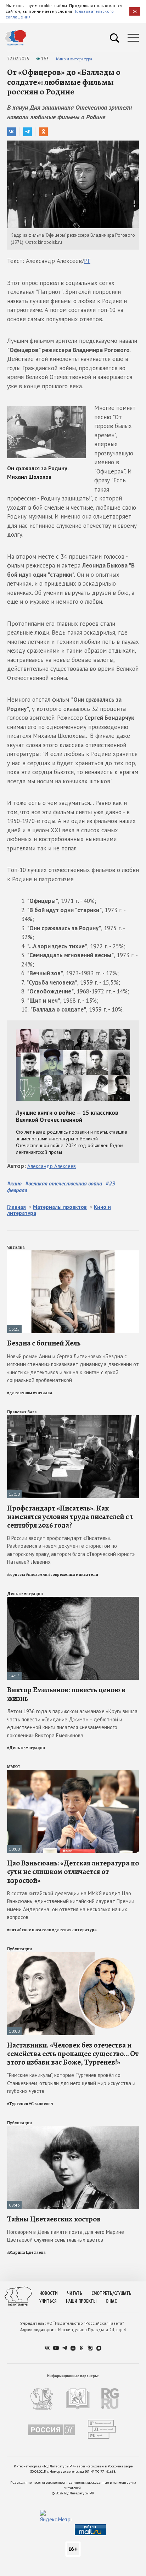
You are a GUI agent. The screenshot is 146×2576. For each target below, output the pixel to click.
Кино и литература (74, 59)
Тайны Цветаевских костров (54, 2219)
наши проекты (81, 2301)
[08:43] (73, 2129)
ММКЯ (13, 1767)
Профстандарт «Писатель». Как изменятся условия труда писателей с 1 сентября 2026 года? (70, 1517)
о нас (111, 2301)
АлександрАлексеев (52, 1166)
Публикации (19, 1949)
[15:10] (73, 1418)
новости (49, 2293)
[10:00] (73, 1773)
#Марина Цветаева (26, 2252)
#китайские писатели (29, 1930)
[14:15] (73, 1600)
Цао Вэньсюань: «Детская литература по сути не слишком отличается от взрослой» (73, 1871)
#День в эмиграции (26, 1748)
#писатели (37, 1574)
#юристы (16, 1574)
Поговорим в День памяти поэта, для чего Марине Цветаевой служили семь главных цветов (66, 2236)
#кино (14, 1183)
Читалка (16, 1247)
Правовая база (22, 1412)
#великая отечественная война (64, 1183)
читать (75, 2293)
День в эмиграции (25, 1594)
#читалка (43, 1393)
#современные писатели (73, 1574)
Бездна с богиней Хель (44, 1343)
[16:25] (73, 1253)
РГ (87, 261)
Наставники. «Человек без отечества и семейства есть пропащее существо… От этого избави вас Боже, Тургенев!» (73, 2054)
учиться (48, 2301)
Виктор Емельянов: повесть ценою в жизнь (66, 1694)
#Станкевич (41, 2104)
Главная (16, 1207)
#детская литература (74, 1930)
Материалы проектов (60, 1207)
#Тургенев (18, 2104)
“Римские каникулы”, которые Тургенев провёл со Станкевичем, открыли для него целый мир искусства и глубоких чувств (71, 2083)
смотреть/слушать (111, 2293)
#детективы (20, 1393)
